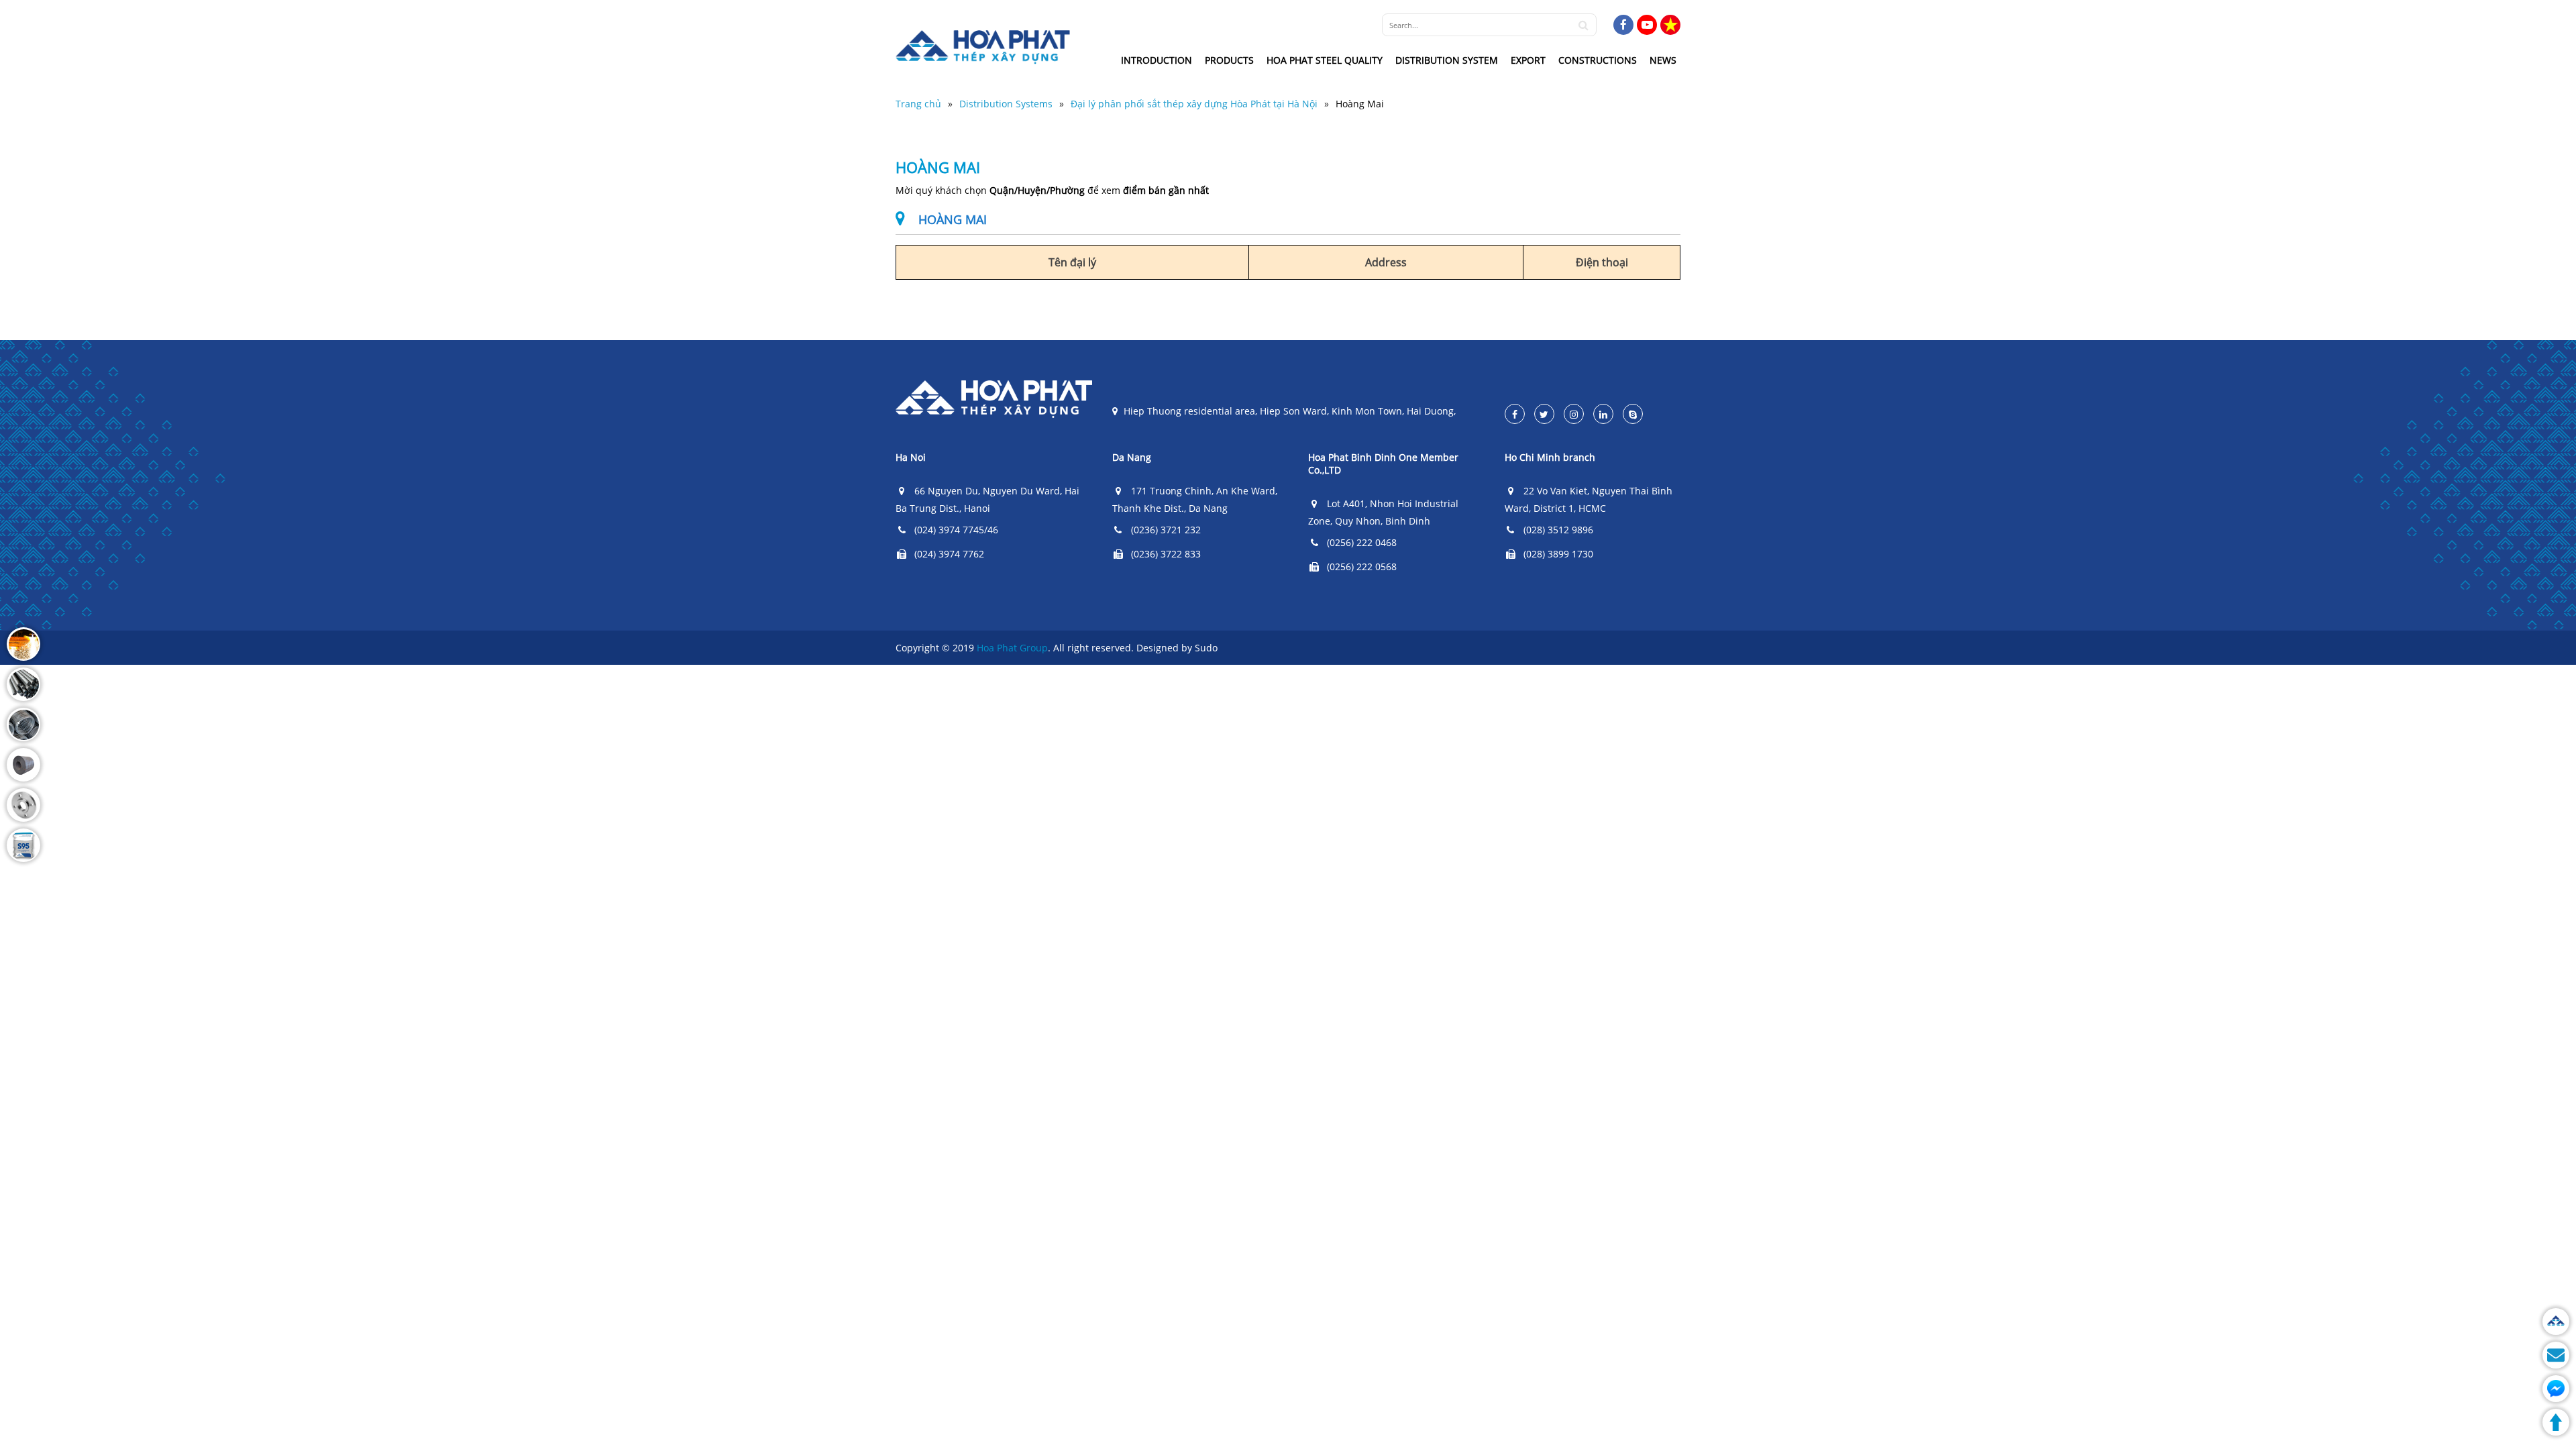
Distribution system (1447, 60)
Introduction (1157, 60)
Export (1528, 60)
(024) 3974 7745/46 (956, 530)
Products (1229, 60)
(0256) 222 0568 (1362, 567)
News (1663, 60)
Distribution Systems (1006, 104)
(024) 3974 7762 (949, 554)
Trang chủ (918, 104)
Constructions (1598, 60)
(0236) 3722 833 (1166, 554)
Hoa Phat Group (1012, 648)
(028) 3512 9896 (1558, 530)
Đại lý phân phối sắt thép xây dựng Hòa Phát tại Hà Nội (1194, 104)
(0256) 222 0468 (1362, 542)
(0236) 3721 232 (1166, 530)
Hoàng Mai (1360, 104)
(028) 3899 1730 (1558, 554)
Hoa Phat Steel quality (1325, 60)
